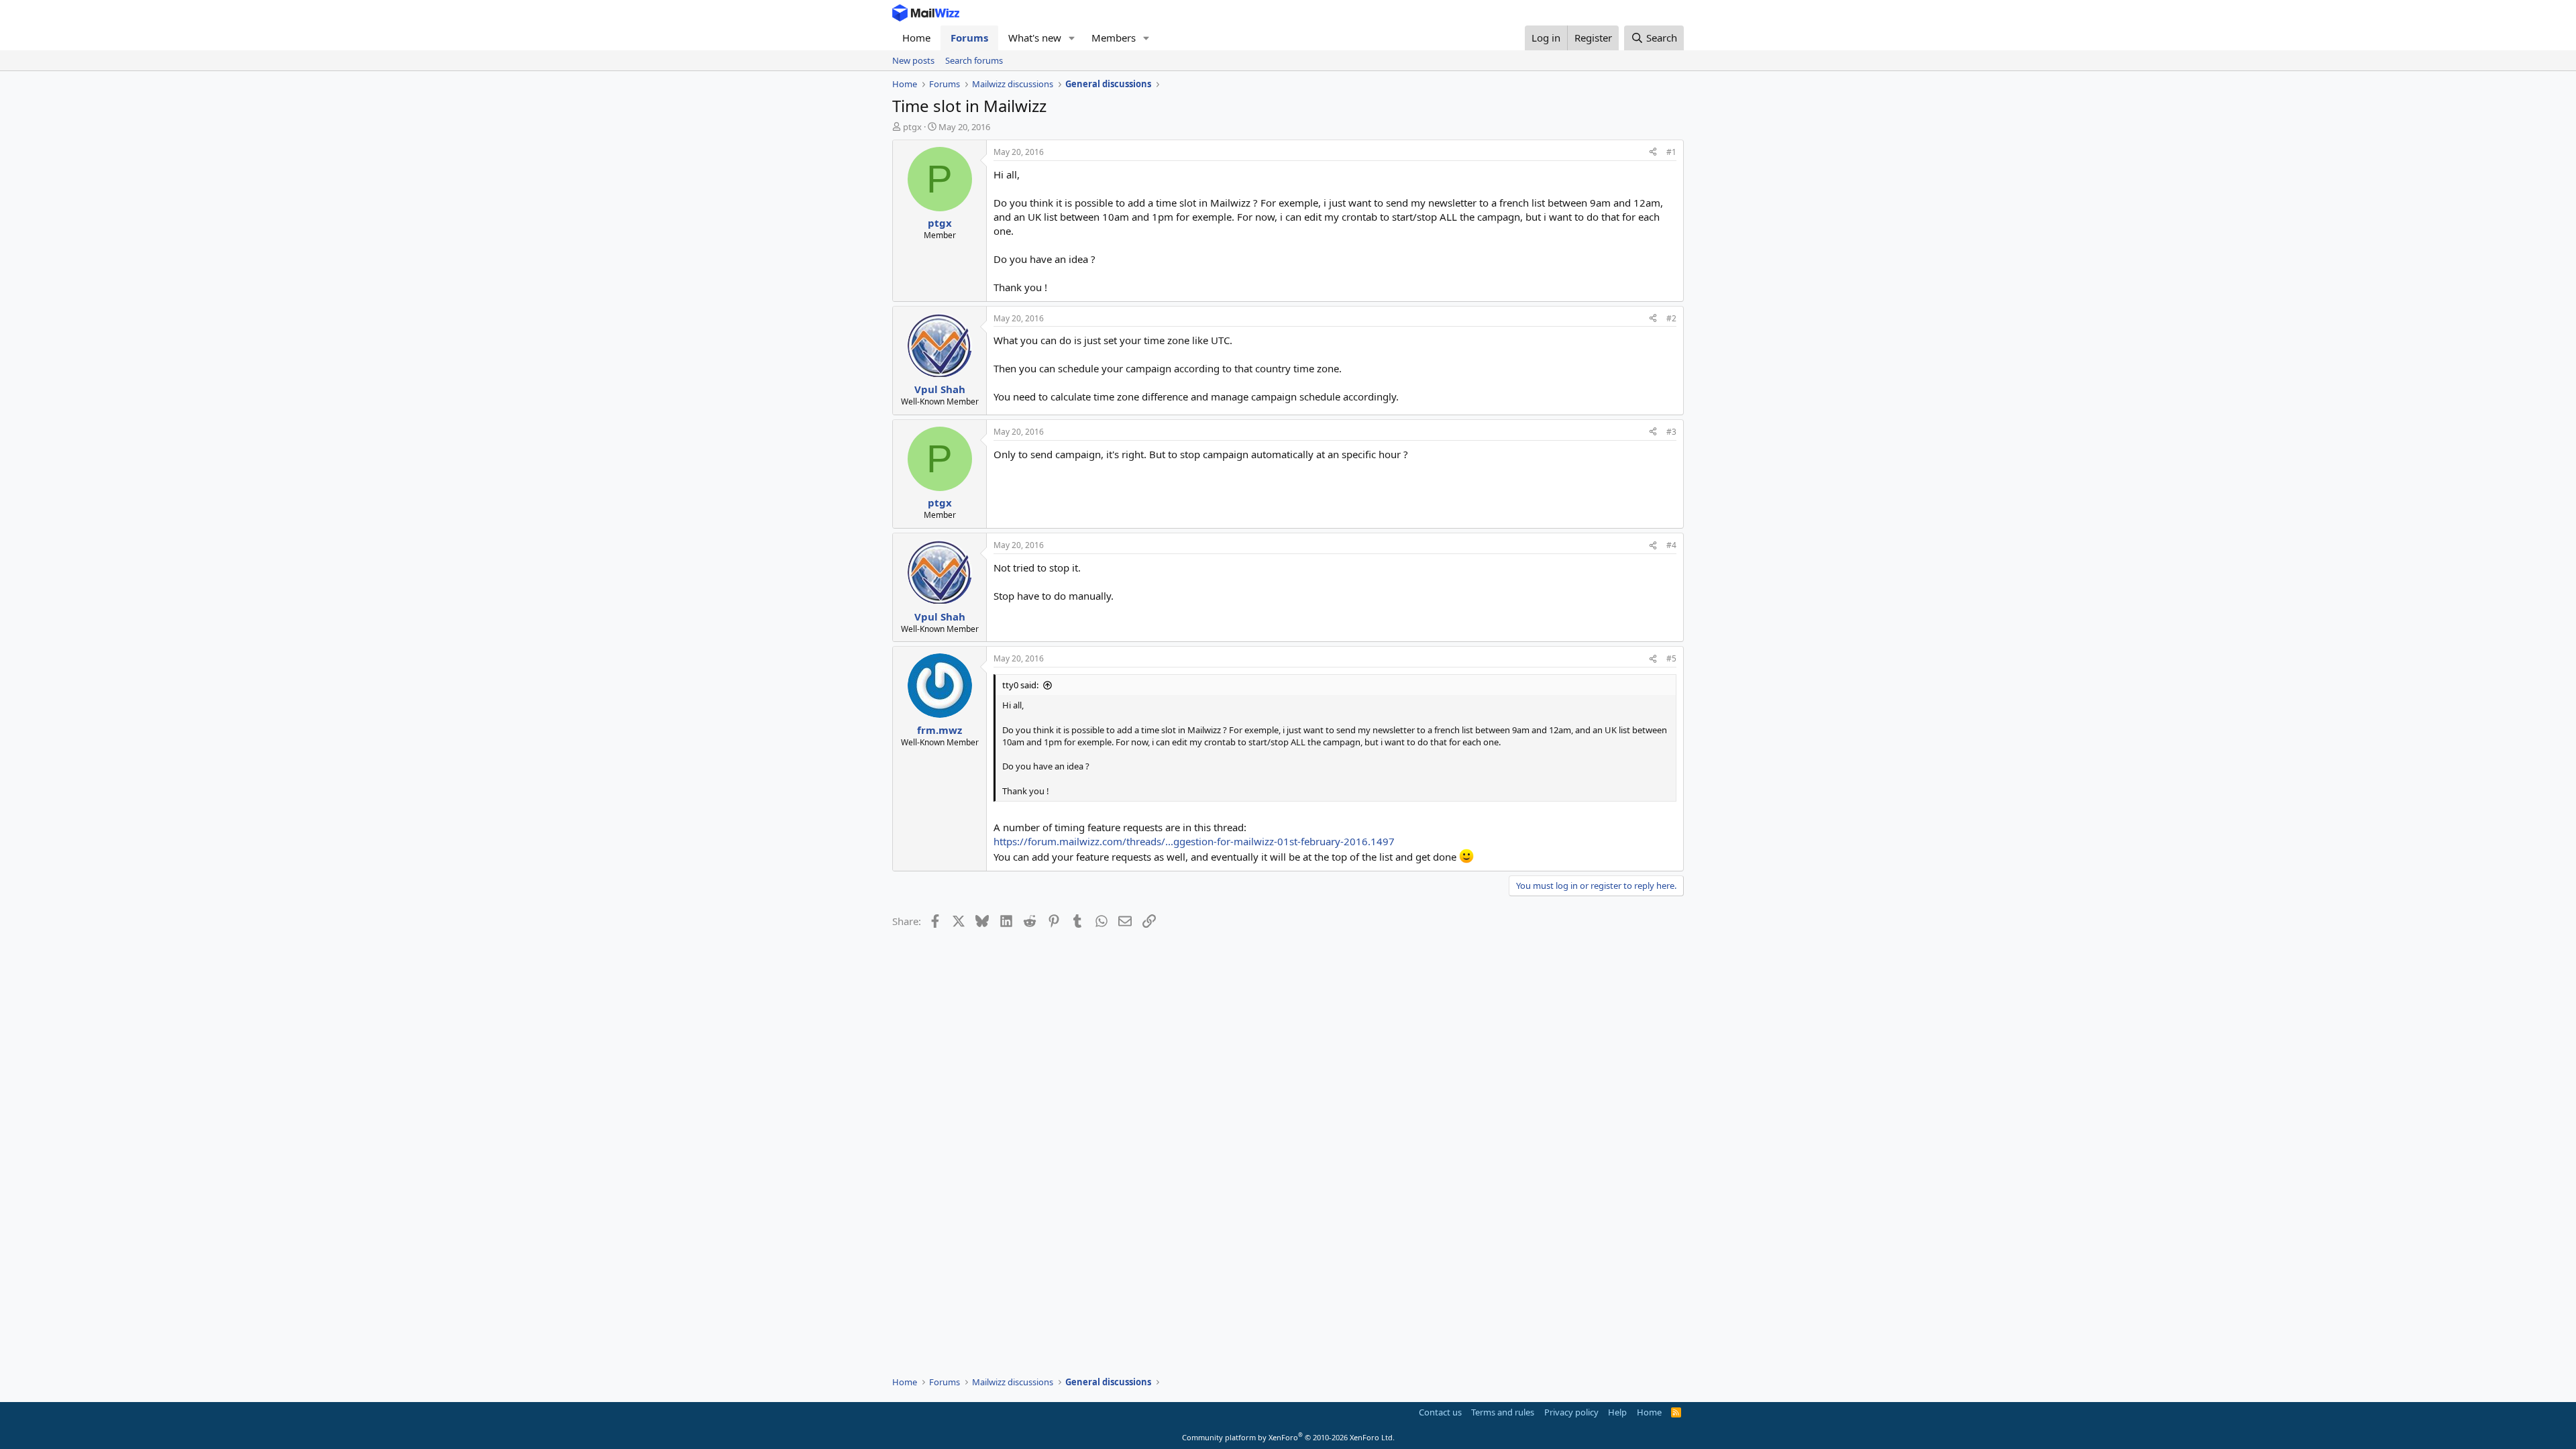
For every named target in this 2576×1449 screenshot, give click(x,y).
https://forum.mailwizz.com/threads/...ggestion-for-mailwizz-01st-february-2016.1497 (1194, 841)
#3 (1671, 432)
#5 (1671, 658)
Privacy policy (1571, 1412)
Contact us (1440, 1412)
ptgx (912, 127)
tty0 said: (1020, 685)
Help (1617, 1412)
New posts (913, 60)
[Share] (1653, 153)
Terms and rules (1503, 1412)
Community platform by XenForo (1288, 1437)
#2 (1671, 318)
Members (1114, 38)
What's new (1035, 38)
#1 (1671, 152)
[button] (1072, 38)
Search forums (974, 60)
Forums (969, 38)
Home (916, 38)
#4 (1671, 545)
